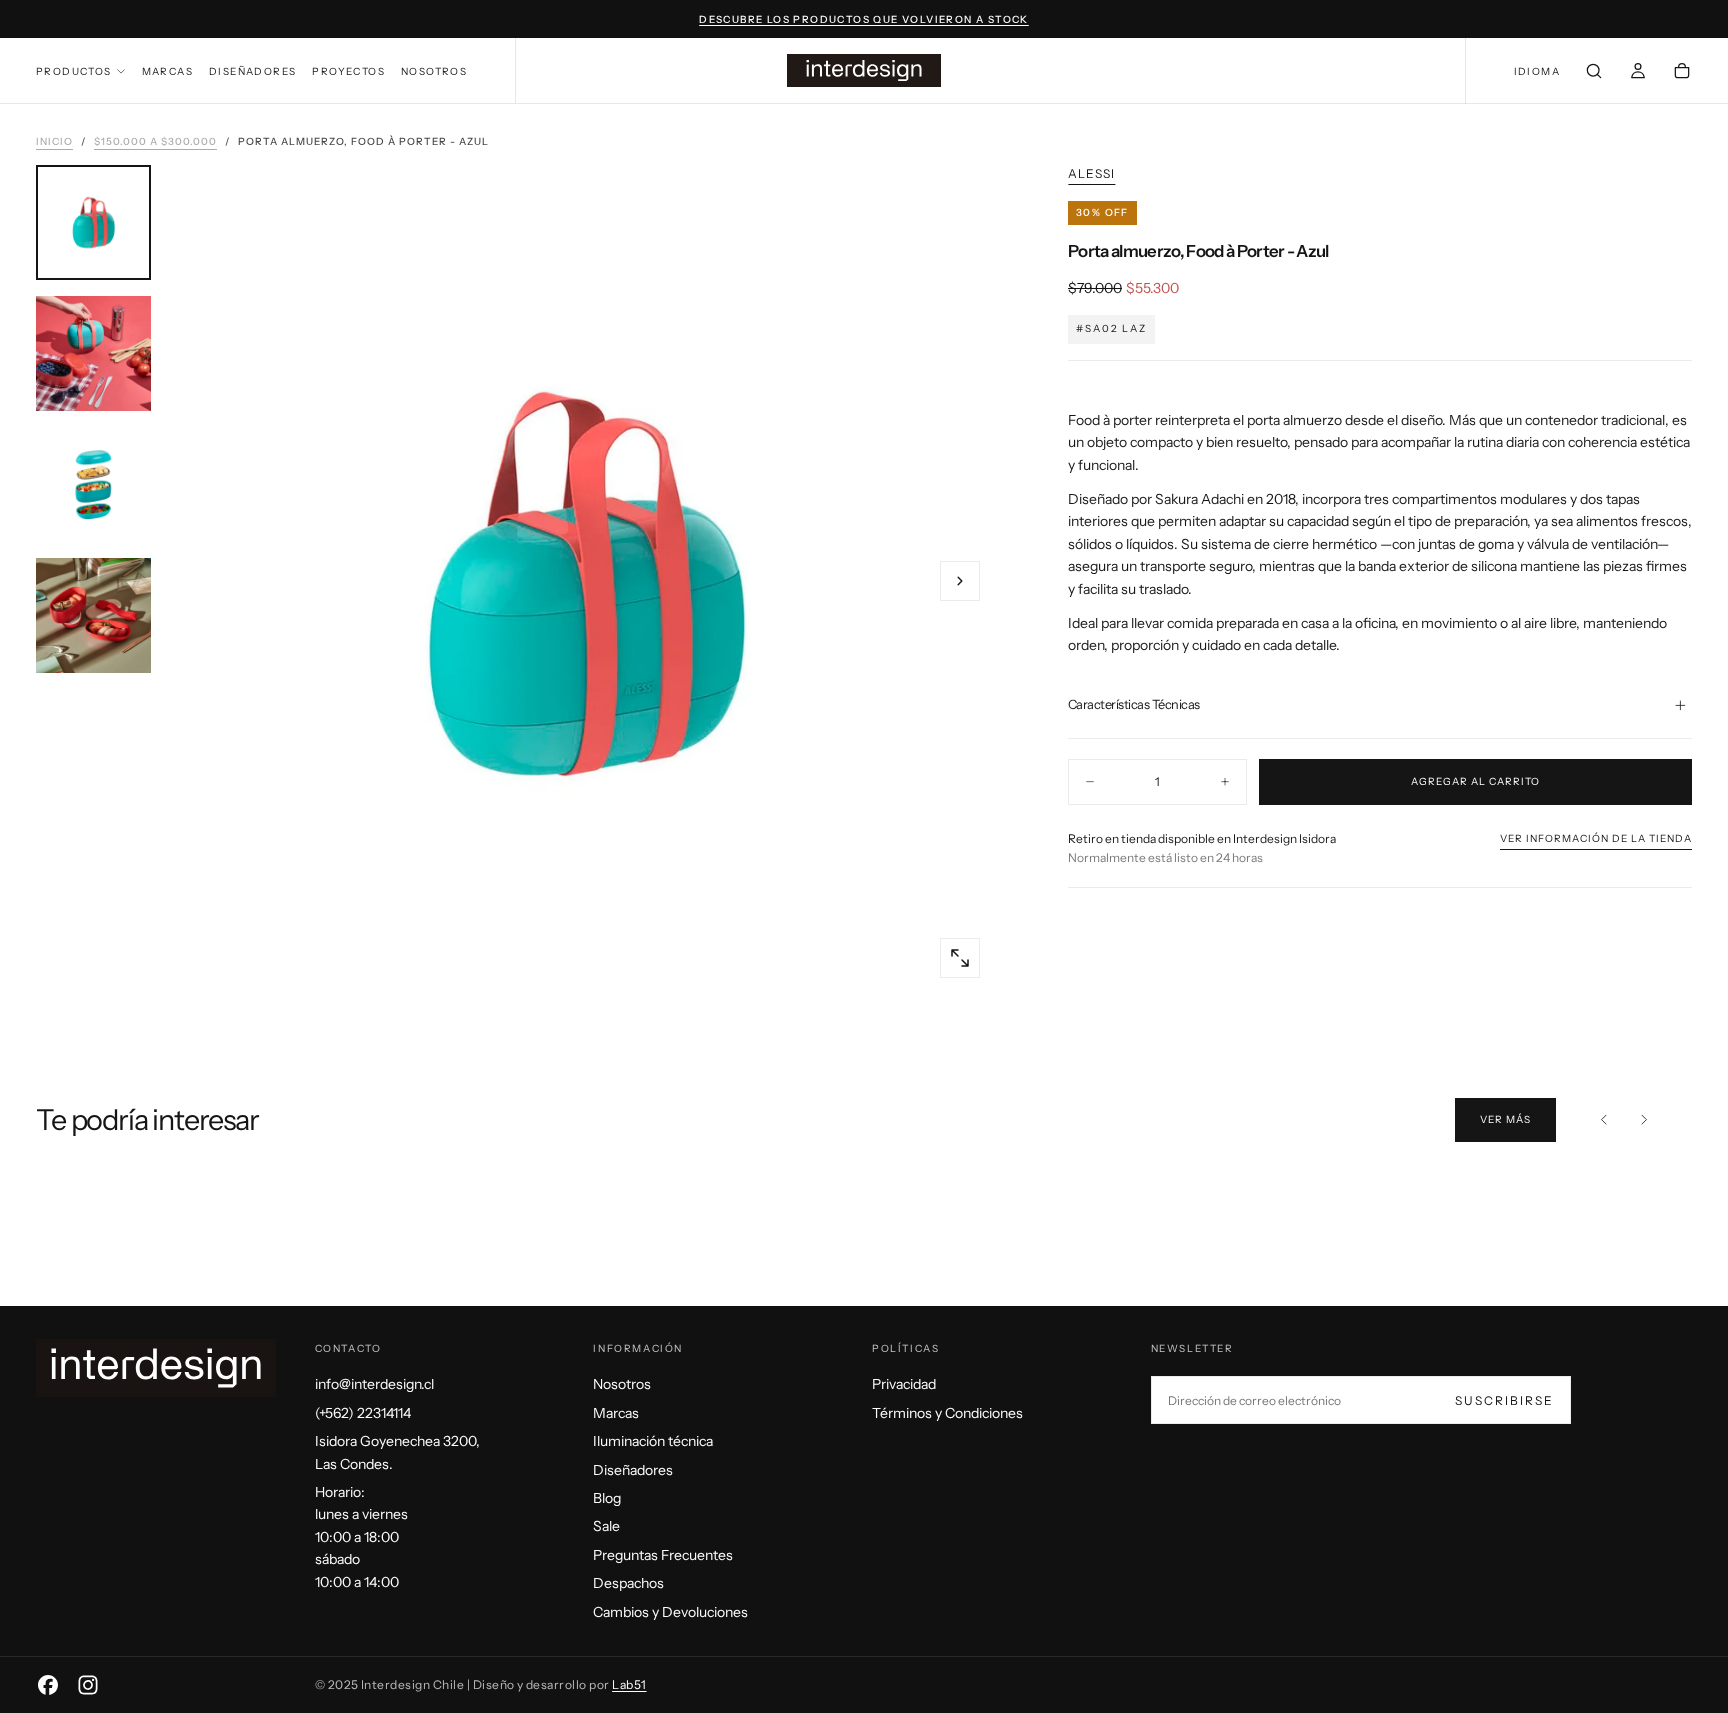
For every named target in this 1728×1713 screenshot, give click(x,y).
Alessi (1091, 173)
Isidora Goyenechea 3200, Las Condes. (397, 1452)
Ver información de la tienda (1596, 838)
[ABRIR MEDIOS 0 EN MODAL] (960, 958)
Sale (606, 1526)
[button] (1537, 72)
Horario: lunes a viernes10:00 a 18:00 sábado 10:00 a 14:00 (361, 1537)
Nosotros (434, 71)
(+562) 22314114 (363, 1413)
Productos (74, 71)
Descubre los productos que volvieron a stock (864, 19)
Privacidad (904, 1384)
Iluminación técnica (653, 1441)
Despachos (628, 1583)
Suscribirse (1504, 1400)
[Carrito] (1682, 73)
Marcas (167, 71)
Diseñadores (252, 71)
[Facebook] (48, 1685)
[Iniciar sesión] (1638, 73)
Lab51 (629, 1684)
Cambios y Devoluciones (670, 1612)
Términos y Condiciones (947, 1413)
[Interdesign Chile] (156, 1368)
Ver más (1505, 1119)
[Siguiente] (1644, 1120)
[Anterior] (1604, 1120)
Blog (607, 1498)
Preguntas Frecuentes (663, 1555)
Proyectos (348, 71)
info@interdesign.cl (374, 1384)
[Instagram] (88, 1685)
